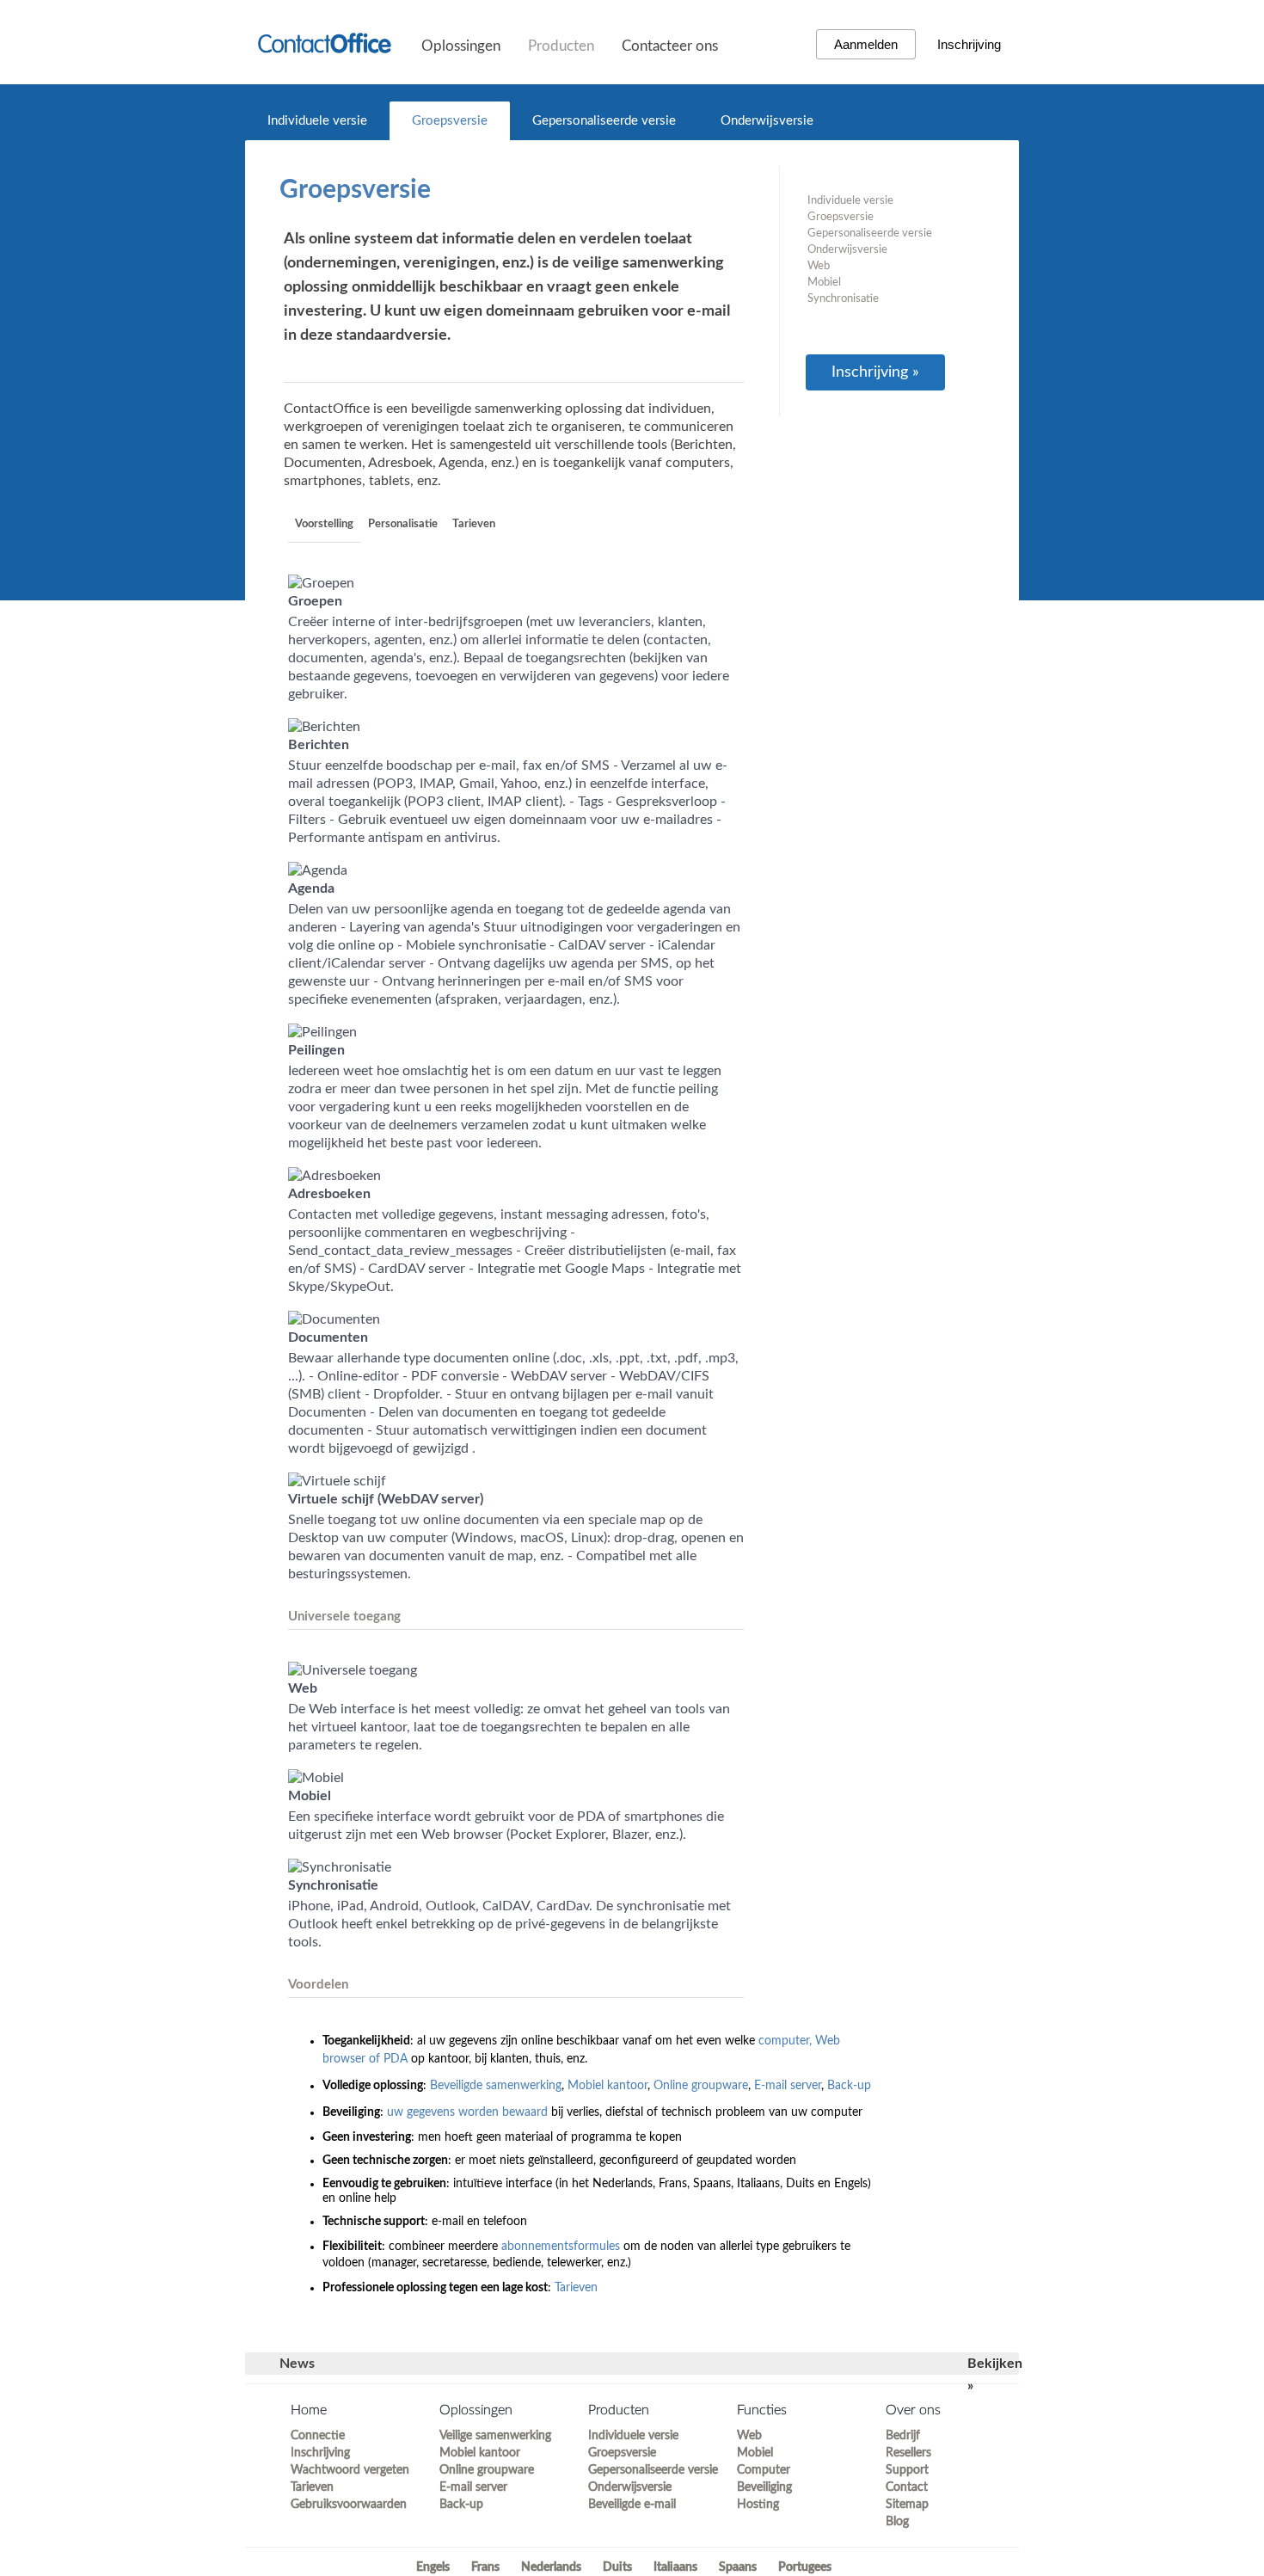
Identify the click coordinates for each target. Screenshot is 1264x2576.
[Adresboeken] (334, 1176)
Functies (762, 2410)
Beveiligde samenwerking (496, 2086)
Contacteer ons (670, 46)
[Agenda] (318, 870)
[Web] (353, 1670)
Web (819, 266)
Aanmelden (866, 44)
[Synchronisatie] (340, 1867)
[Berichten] (324, 727)
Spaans (738, 2567)
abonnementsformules (561, 2247)
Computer (764, 2470)
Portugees (805, 2567)
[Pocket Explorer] (316, 1778)
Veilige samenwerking (495, 2436)
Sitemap (907, 2505)
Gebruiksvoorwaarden (349, 2505)
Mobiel (824, 283)
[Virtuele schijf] (337, 1481)
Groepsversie (450, 121)
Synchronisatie (843, 299)
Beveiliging (764, 2487)
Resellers (908, 2453)
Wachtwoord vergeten (350, 2470)
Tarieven (474, 524)
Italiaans (675, 2567)
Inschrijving (969, 44)
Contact (907, 2487)
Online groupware (701, 2086)
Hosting (758, 2505)
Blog (897, 2522)
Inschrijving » (875, 372)
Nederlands (551, 2567)
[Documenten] (334, 1319)
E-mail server (788, 2086)
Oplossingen (461, 46)
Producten (561, 46)
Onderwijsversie (767, 121)
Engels (433, 2567)
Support (907, 2470)
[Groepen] (321, 583)
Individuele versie (317, 121)
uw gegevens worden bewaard (467, 2112)
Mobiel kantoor (607, 2086)
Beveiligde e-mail (632, 2505)
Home (309, 2410)
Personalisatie (403, 524)
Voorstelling (324, 524)
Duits (617, 2567)
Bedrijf (903, 2436)
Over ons (913, 2410)
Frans (485, 2567)
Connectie (318, 2436)
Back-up (849, 2086)
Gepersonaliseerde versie (604, 121)
